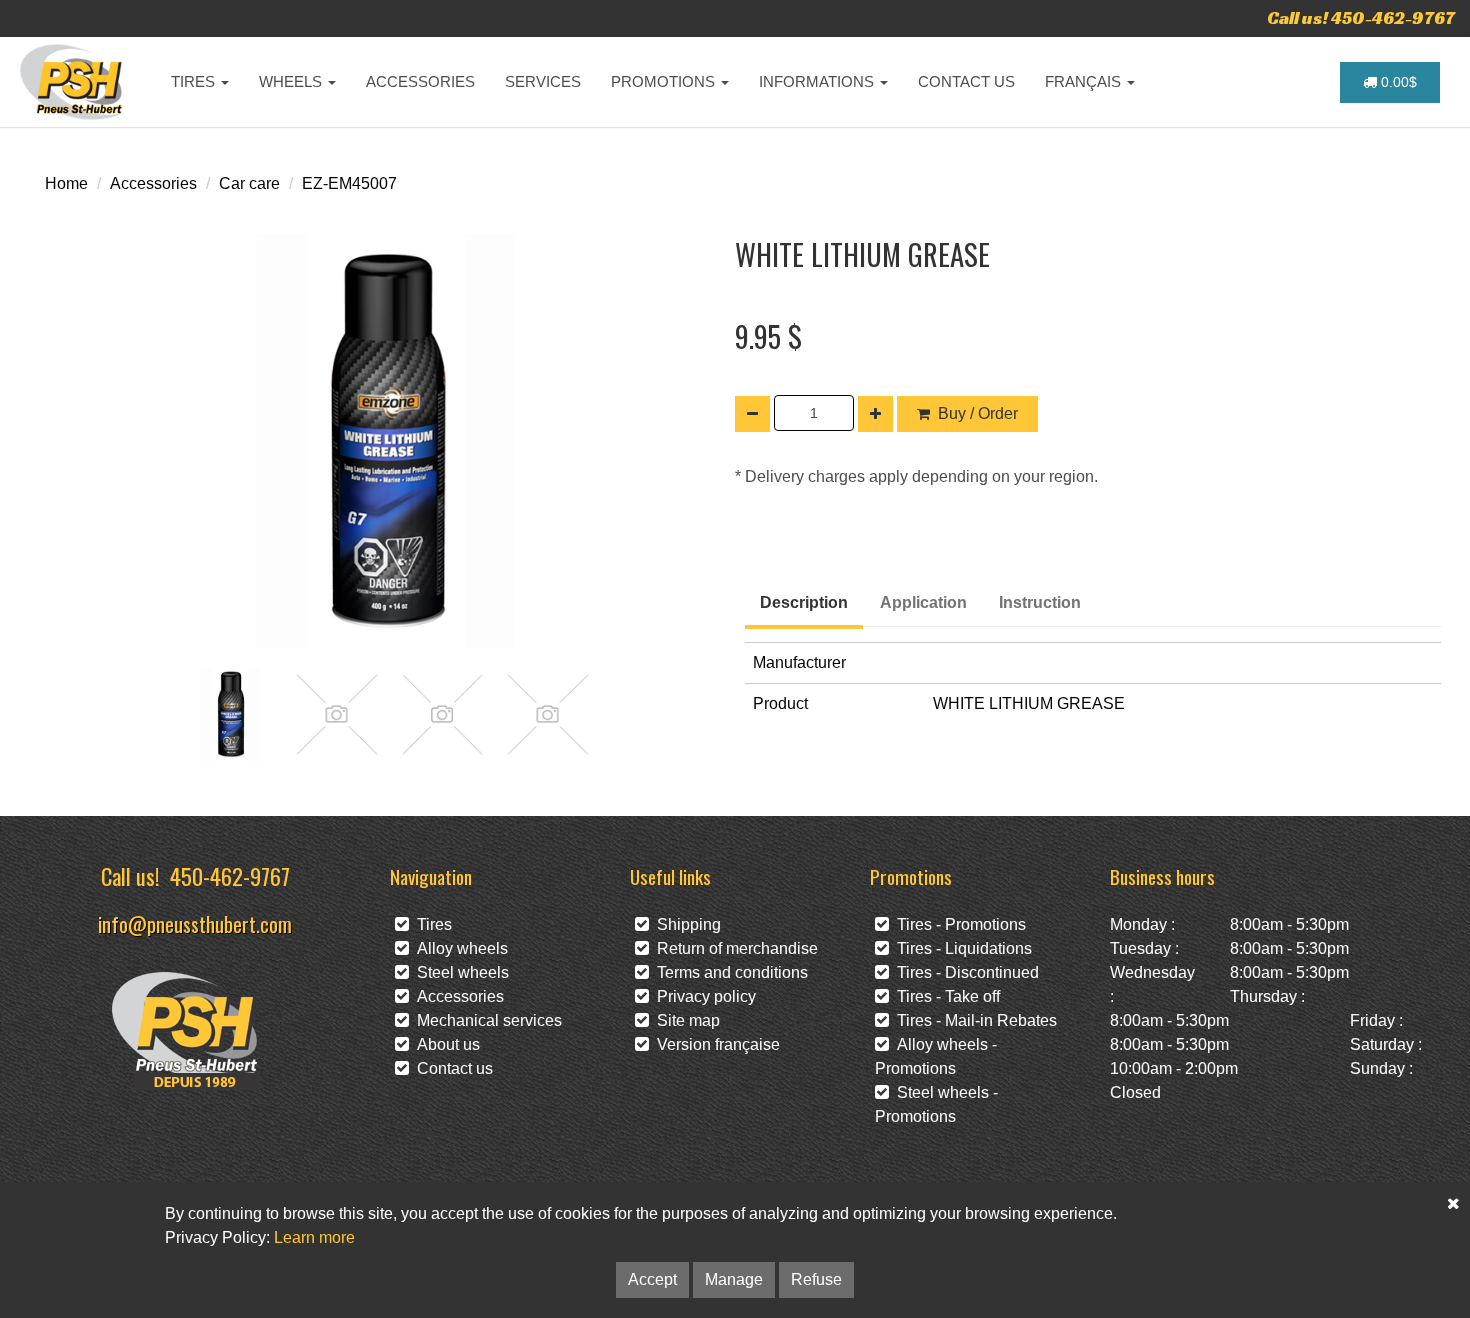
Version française (714, 1044)
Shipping (685, 924)
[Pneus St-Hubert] (73, 82)
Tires (430, 924)
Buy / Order (978, 413)
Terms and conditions (728, 972)
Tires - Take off (944, 996)
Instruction (1040, 602)
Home (66, 183)
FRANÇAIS (1085, 81)
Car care (249, 183)
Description (804, 602)
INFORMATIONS (818, 81)
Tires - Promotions (957, 924)
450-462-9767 (230, 875)
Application (923, 602)
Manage (734, 1279)
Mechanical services (485, 1020)
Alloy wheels (458, 948)
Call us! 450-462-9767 (1361, 17)
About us (444, 1044)
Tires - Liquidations (960, 948)
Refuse (816, 1279)
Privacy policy (702, 996)
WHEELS (292, 81)
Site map (684, 1020)
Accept (652, 1279)
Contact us (451, 1068)
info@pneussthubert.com (195, 923)
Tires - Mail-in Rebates (973, 1020)
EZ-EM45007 (349, 183)
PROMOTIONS (665, 81)
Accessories (153, 183)
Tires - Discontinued (964, 972)
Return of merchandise (733, 948)
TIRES (195, 81)
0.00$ (1397, 82)
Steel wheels (459, 972)
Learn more (314, 1237)
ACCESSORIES (420, 81)
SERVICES (543, 81)
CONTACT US (966, 81)
